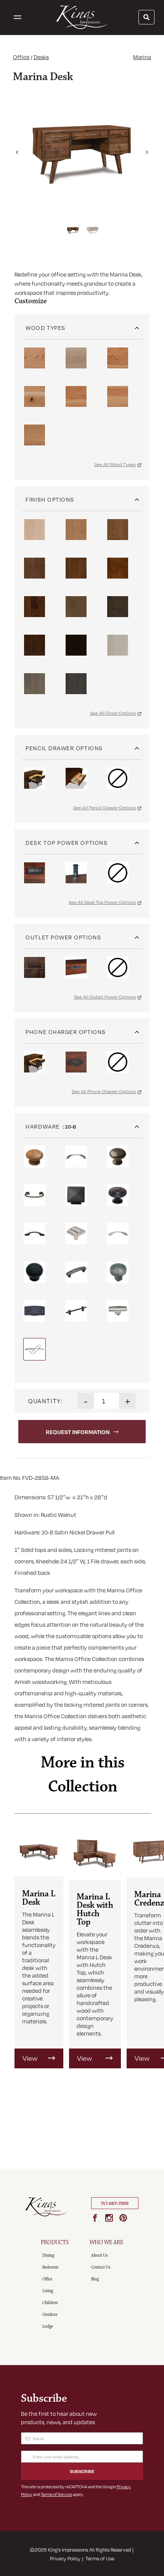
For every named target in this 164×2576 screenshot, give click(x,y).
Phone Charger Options (66, 1032)
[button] (17, 150)
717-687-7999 (115, 2203)
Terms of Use (100, 2558)
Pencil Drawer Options (64, 748)
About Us (99, 2255)
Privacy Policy (65, 2558)
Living (48, 2291)
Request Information (78, 1432)
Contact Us (101, 2267)
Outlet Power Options (63, 937)
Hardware (43, 1126)
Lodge (48, 2326)
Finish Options (50, 499)
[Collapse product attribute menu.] (137, 325)
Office (21, 57)
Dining (48, 2255)
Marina (142, 57)
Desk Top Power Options (67, 843)
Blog (95, 2279)
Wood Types (45, 328)
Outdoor (50, 2315)
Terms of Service (56, 2494)
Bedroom (50, 2267)
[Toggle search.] (146, 17)
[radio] (35, 358)
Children (50, 2303)
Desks (41, 57)
